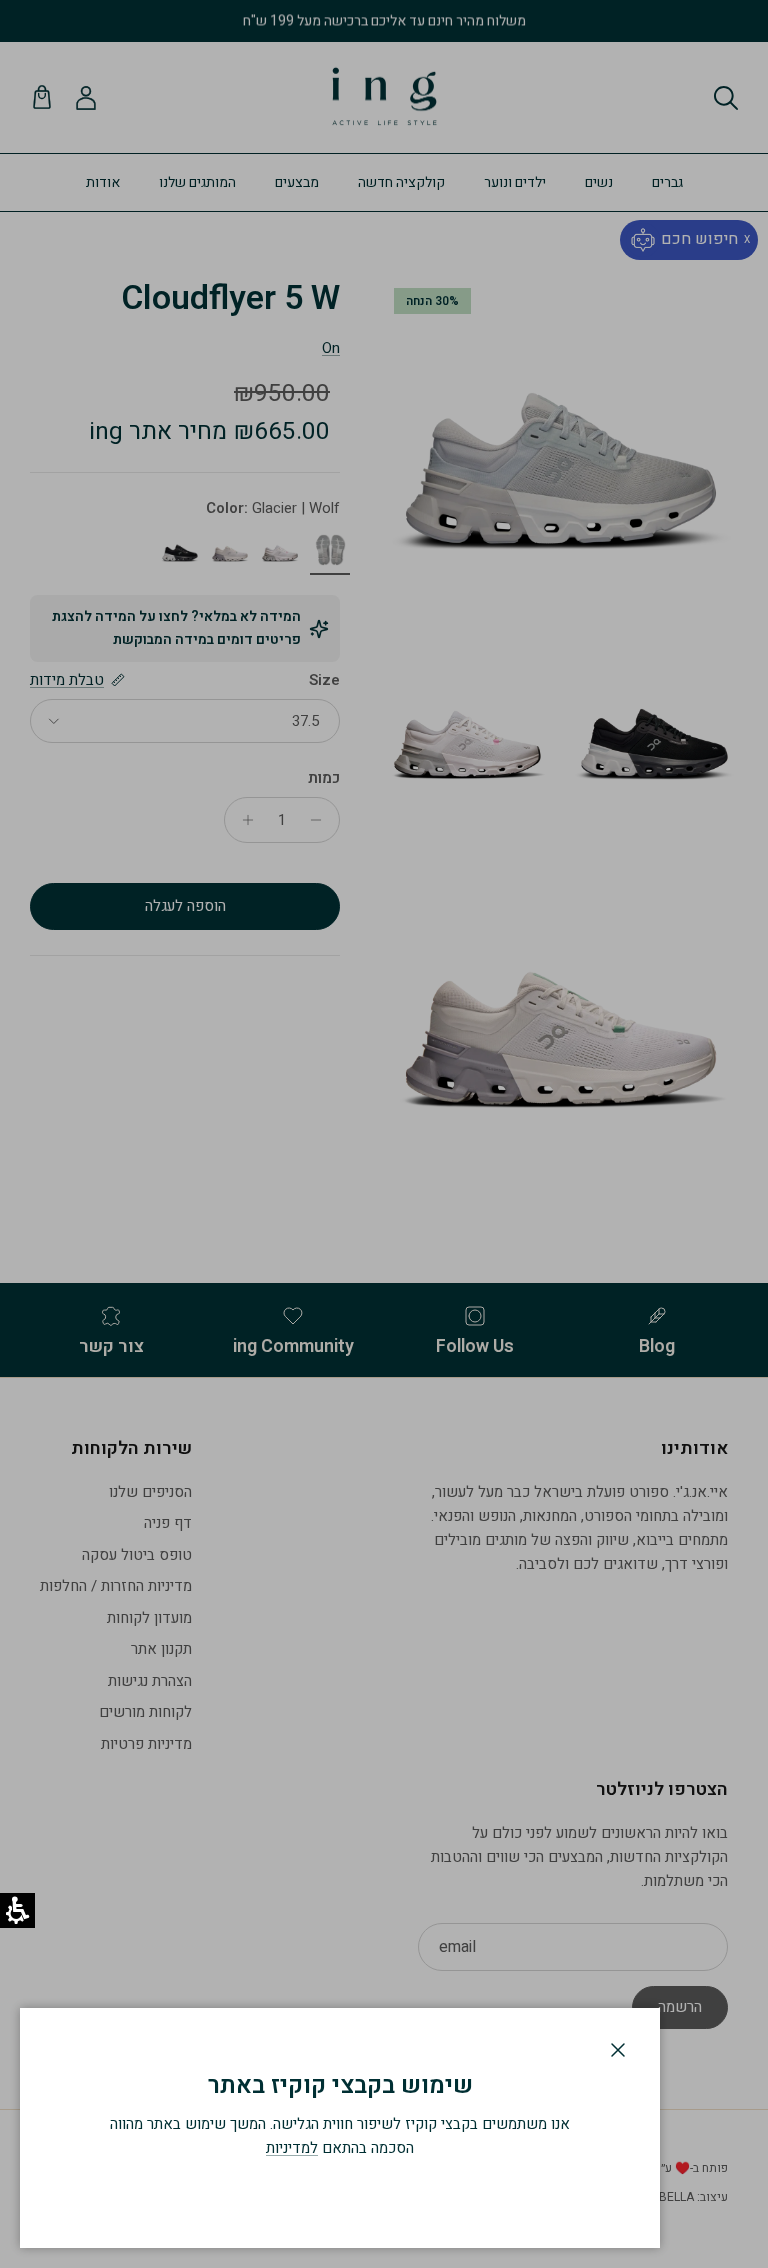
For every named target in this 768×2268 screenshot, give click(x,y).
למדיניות (292, 2148)
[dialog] (340, 2128)
